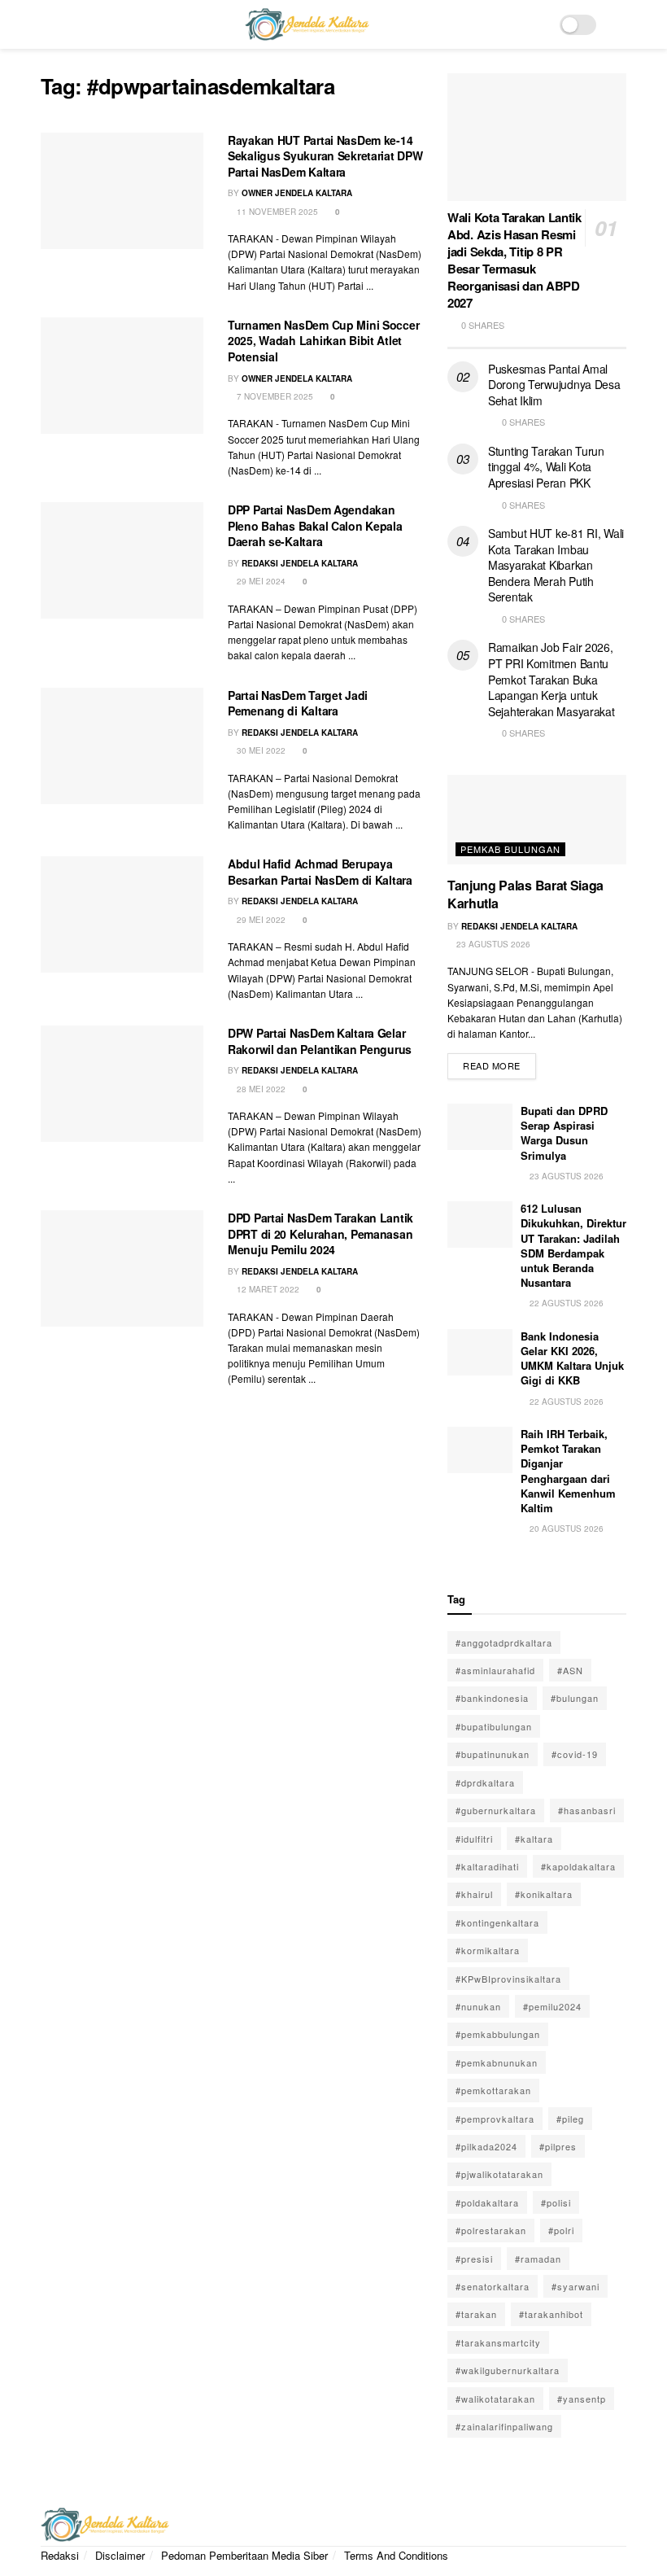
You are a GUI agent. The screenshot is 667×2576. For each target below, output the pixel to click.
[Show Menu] (48, 24)
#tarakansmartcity (498, 2342)
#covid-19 (575, 1754)
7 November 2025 (274, 396)
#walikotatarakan (495, 2399)
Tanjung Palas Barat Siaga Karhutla (525, 894)
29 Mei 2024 (260, 581)
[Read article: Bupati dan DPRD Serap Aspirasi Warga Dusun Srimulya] (480, 1127)
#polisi (556, 2202)
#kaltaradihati (487, 1866)
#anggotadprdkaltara (504, 1642)
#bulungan (575, 1698)
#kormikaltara (488, 1950)
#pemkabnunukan (497, 2062)
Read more (499, 1063)
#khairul (474, 1894)
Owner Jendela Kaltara (297, 193)
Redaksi (60, 2555)
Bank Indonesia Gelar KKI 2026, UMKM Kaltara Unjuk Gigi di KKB (572, 1358)
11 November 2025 (276, 212)
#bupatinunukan (493, 1754)
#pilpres (558, 2146)
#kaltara (534, 1839)
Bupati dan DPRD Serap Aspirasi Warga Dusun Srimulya (564, 1133)
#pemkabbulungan (498, 2034)
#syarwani (575, 2286)
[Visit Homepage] (307, 24)
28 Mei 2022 (260, 1089)
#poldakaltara (487, 2202)
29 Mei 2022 (260, 920)
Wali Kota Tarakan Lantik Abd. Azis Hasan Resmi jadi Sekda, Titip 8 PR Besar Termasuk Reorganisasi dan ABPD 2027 (514, 260)
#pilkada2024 (486, 2146)
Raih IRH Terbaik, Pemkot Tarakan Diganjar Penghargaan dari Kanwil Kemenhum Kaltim (568, 1471)
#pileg (570, 2119)
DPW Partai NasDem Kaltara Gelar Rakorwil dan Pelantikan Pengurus (320, 1041)
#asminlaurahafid (495, 1670)
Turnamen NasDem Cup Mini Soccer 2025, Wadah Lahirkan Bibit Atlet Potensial (323, 341)
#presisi (474, 2259)
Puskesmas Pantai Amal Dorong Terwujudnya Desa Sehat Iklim (554, 385)
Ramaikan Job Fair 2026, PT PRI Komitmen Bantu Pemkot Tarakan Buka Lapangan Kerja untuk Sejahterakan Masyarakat (551, 679)
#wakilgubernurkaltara (508, 2370)
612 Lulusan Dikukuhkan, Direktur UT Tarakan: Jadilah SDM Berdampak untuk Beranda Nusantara (573, 1245)
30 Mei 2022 (260, 750)
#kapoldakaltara (578, 1866)
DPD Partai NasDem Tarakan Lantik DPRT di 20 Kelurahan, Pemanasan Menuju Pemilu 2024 (320, 1233)
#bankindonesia (492, 1698)
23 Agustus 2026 (492, 944)
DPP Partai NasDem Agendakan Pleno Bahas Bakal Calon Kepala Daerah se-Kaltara (315, 525)
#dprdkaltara (485, 1782)
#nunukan (478, 2006)
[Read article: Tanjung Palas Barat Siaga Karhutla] (537, 820)
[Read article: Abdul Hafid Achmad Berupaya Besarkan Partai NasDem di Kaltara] (122, 914)
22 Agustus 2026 (565, 1303)
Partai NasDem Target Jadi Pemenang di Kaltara (298, 703)
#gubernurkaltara (496, 1810)
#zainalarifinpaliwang (504, 2426)
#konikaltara (544, 1894)
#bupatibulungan (494, 1726)
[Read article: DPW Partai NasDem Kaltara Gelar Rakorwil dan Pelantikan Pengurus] (122, 1084)
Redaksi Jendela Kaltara (300, 563)
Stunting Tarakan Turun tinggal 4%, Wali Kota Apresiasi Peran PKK (546, 467)
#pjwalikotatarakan (499, 2174)
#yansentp (582, 2399)
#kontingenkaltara (497, 1922)
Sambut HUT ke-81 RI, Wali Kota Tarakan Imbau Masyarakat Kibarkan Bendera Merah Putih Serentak (556, 565)
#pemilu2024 (552, 2006)
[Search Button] (619, 24)
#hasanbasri (587, 1810)
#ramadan (538, 2259)
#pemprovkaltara (495, 2119)
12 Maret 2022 (267, 1289)
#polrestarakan (491, 2230)
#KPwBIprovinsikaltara (508, 1979)
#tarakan (476, 2314)
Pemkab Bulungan (510, 849)
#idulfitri (474, 1839)
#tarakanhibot (551, 2314)
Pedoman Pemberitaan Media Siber (244, 2555)
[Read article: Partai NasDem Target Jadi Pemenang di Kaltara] (122, 746)
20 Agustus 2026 (565, 1529)
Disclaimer (120, 2555)
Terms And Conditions (396, 2555)
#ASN (570, 1670)
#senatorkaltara (493, 2286)
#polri (561, 2230)
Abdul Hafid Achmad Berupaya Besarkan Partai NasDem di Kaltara (320, 872)
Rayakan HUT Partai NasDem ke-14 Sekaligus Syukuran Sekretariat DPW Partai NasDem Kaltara (325, 156)
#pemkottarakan (493, 2090)
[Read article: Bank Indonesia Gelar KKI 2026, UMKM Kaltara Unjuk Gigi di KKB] (480, 1352)
